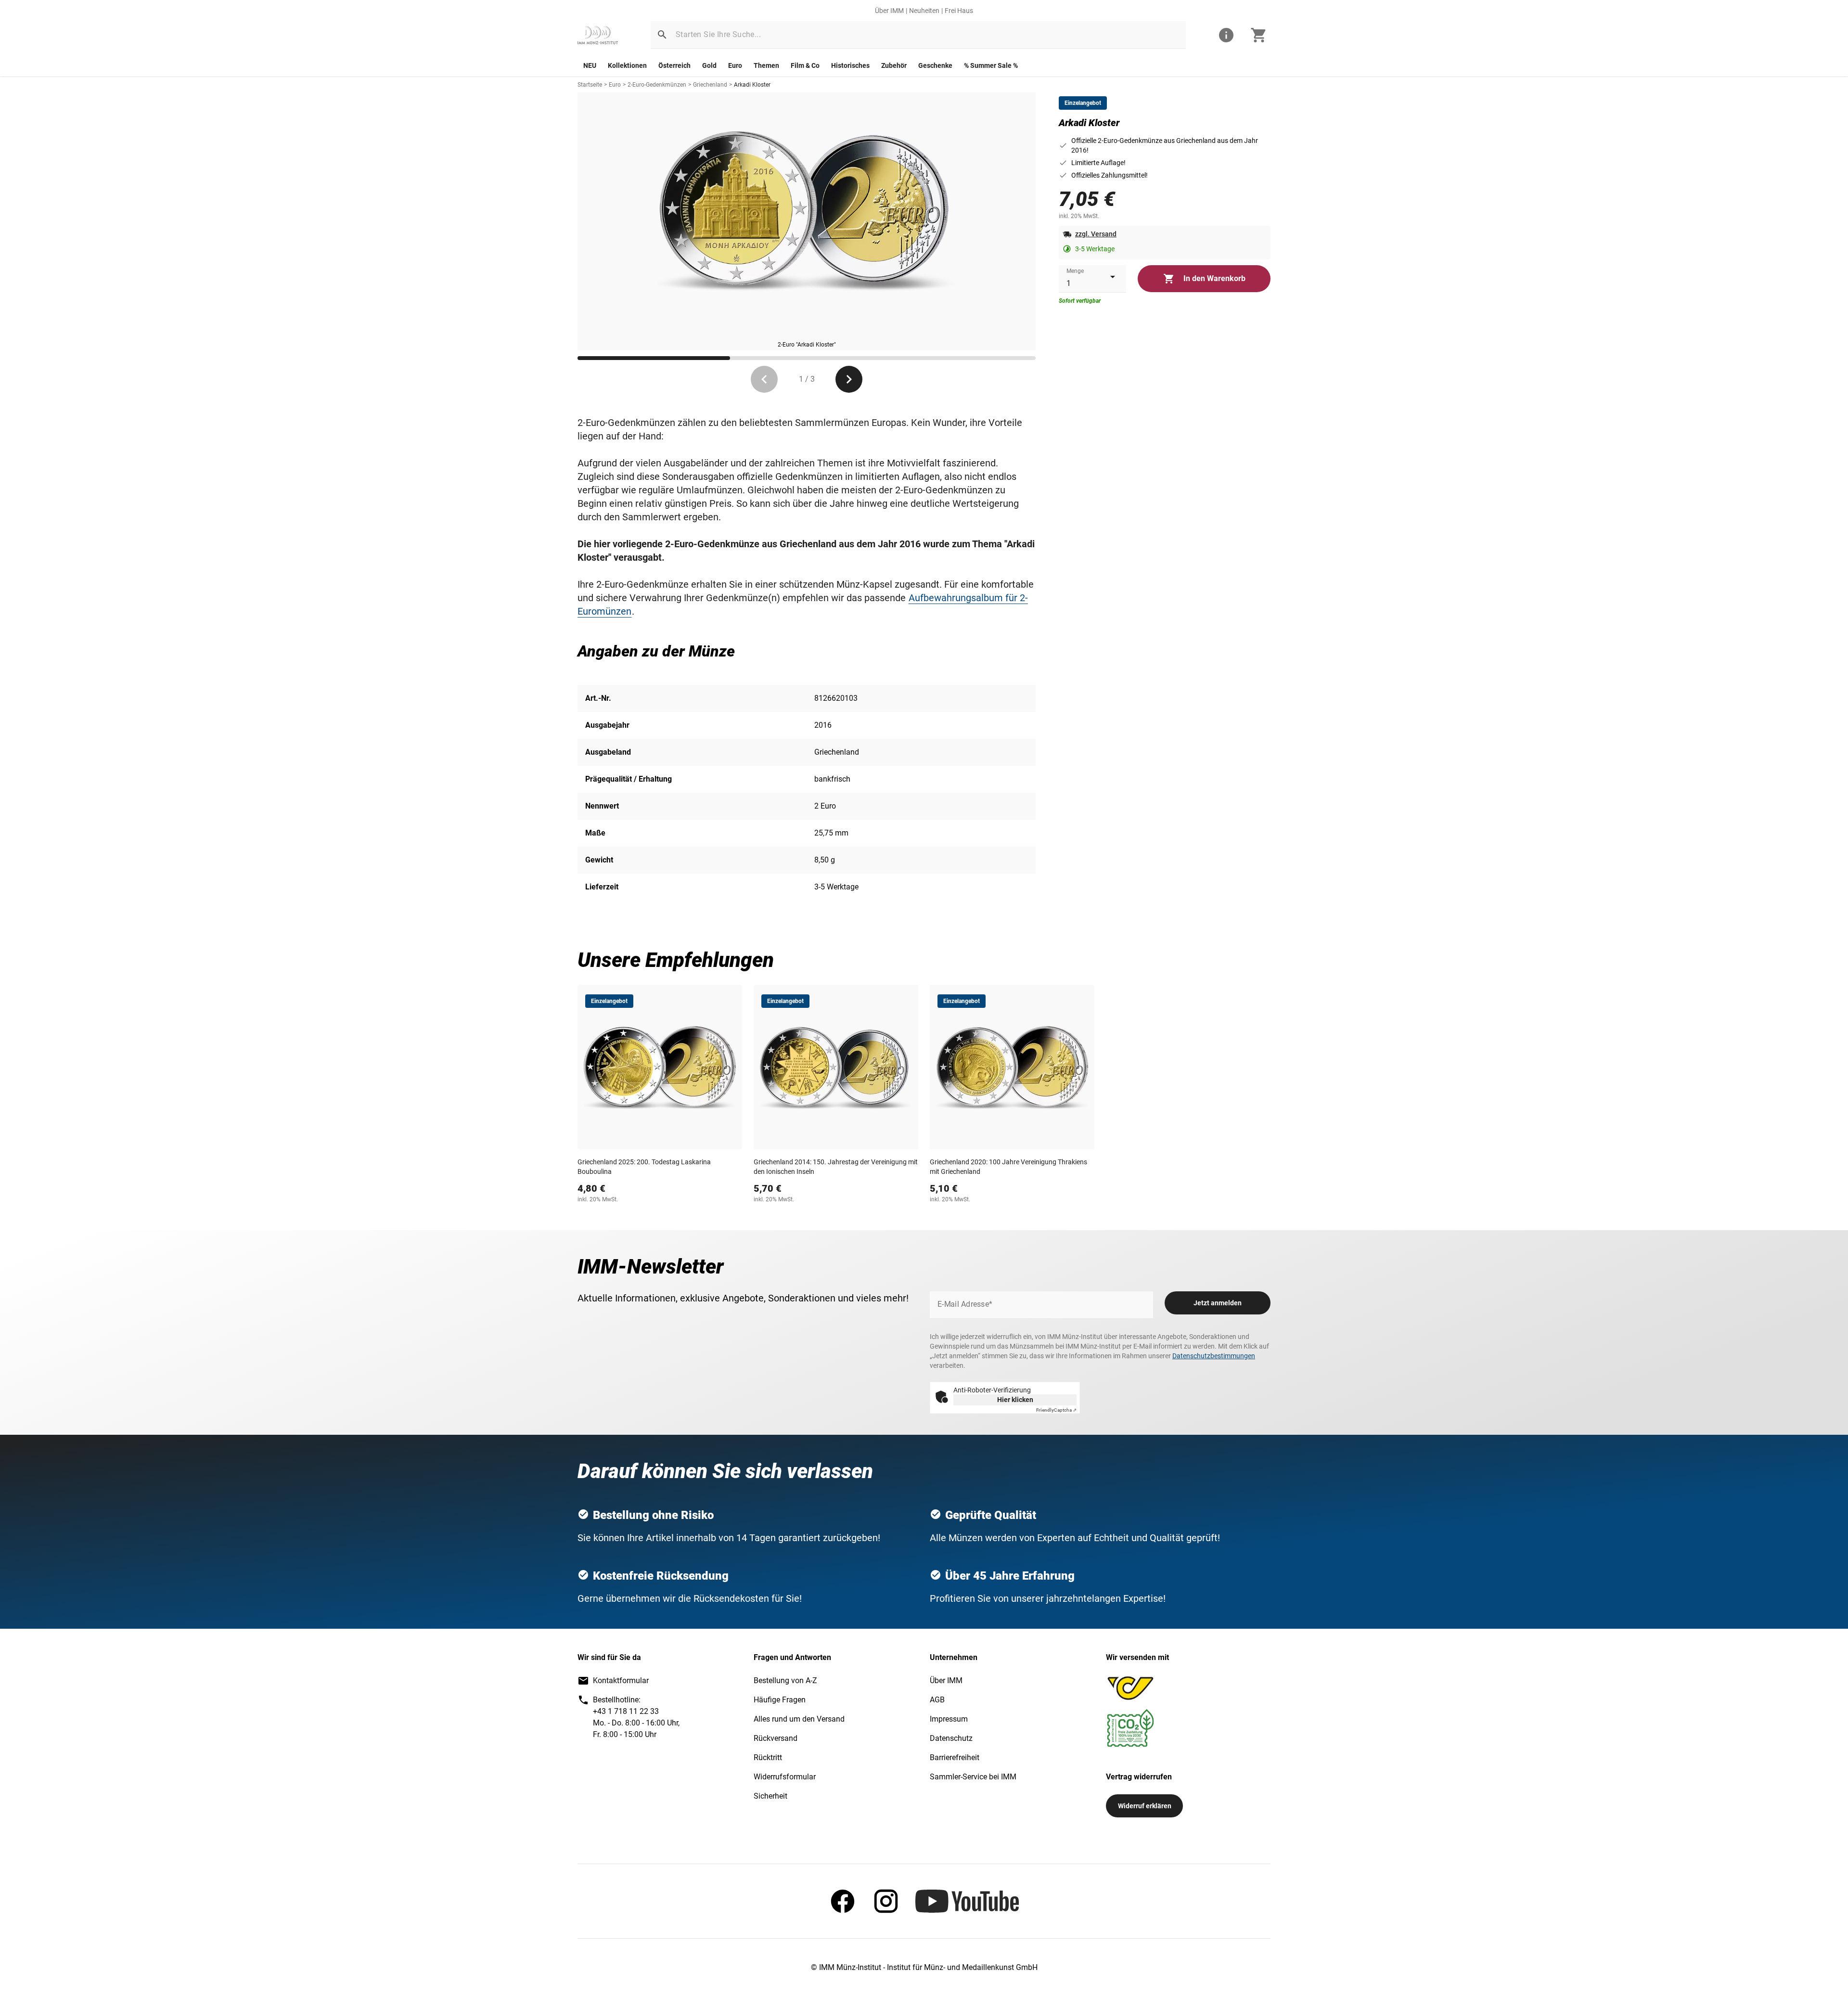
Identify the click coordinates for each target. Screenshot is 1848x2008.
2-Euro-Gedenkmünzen (657, 85)
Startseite (590, 85)
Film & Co (805, 65)
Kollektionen (627, 65)
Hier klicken (1015, 1400)
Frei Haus (959, 11)
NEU (590, 65)
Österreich (674, 65)
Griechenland (710, 85)
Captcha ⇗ (1056, 1410)
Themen (766, 65)
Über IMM (889, 11)
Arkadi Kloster (752, 85)
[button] (662, 35)
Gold (709, 65)
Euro (735, 65)
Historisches (850, 65)
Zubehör (894, 65)
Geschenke (935, 65)
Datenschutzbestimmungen (1214, 1356)
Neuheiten (924, 11)
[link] (598, 35)
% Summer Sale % (991, 65)
